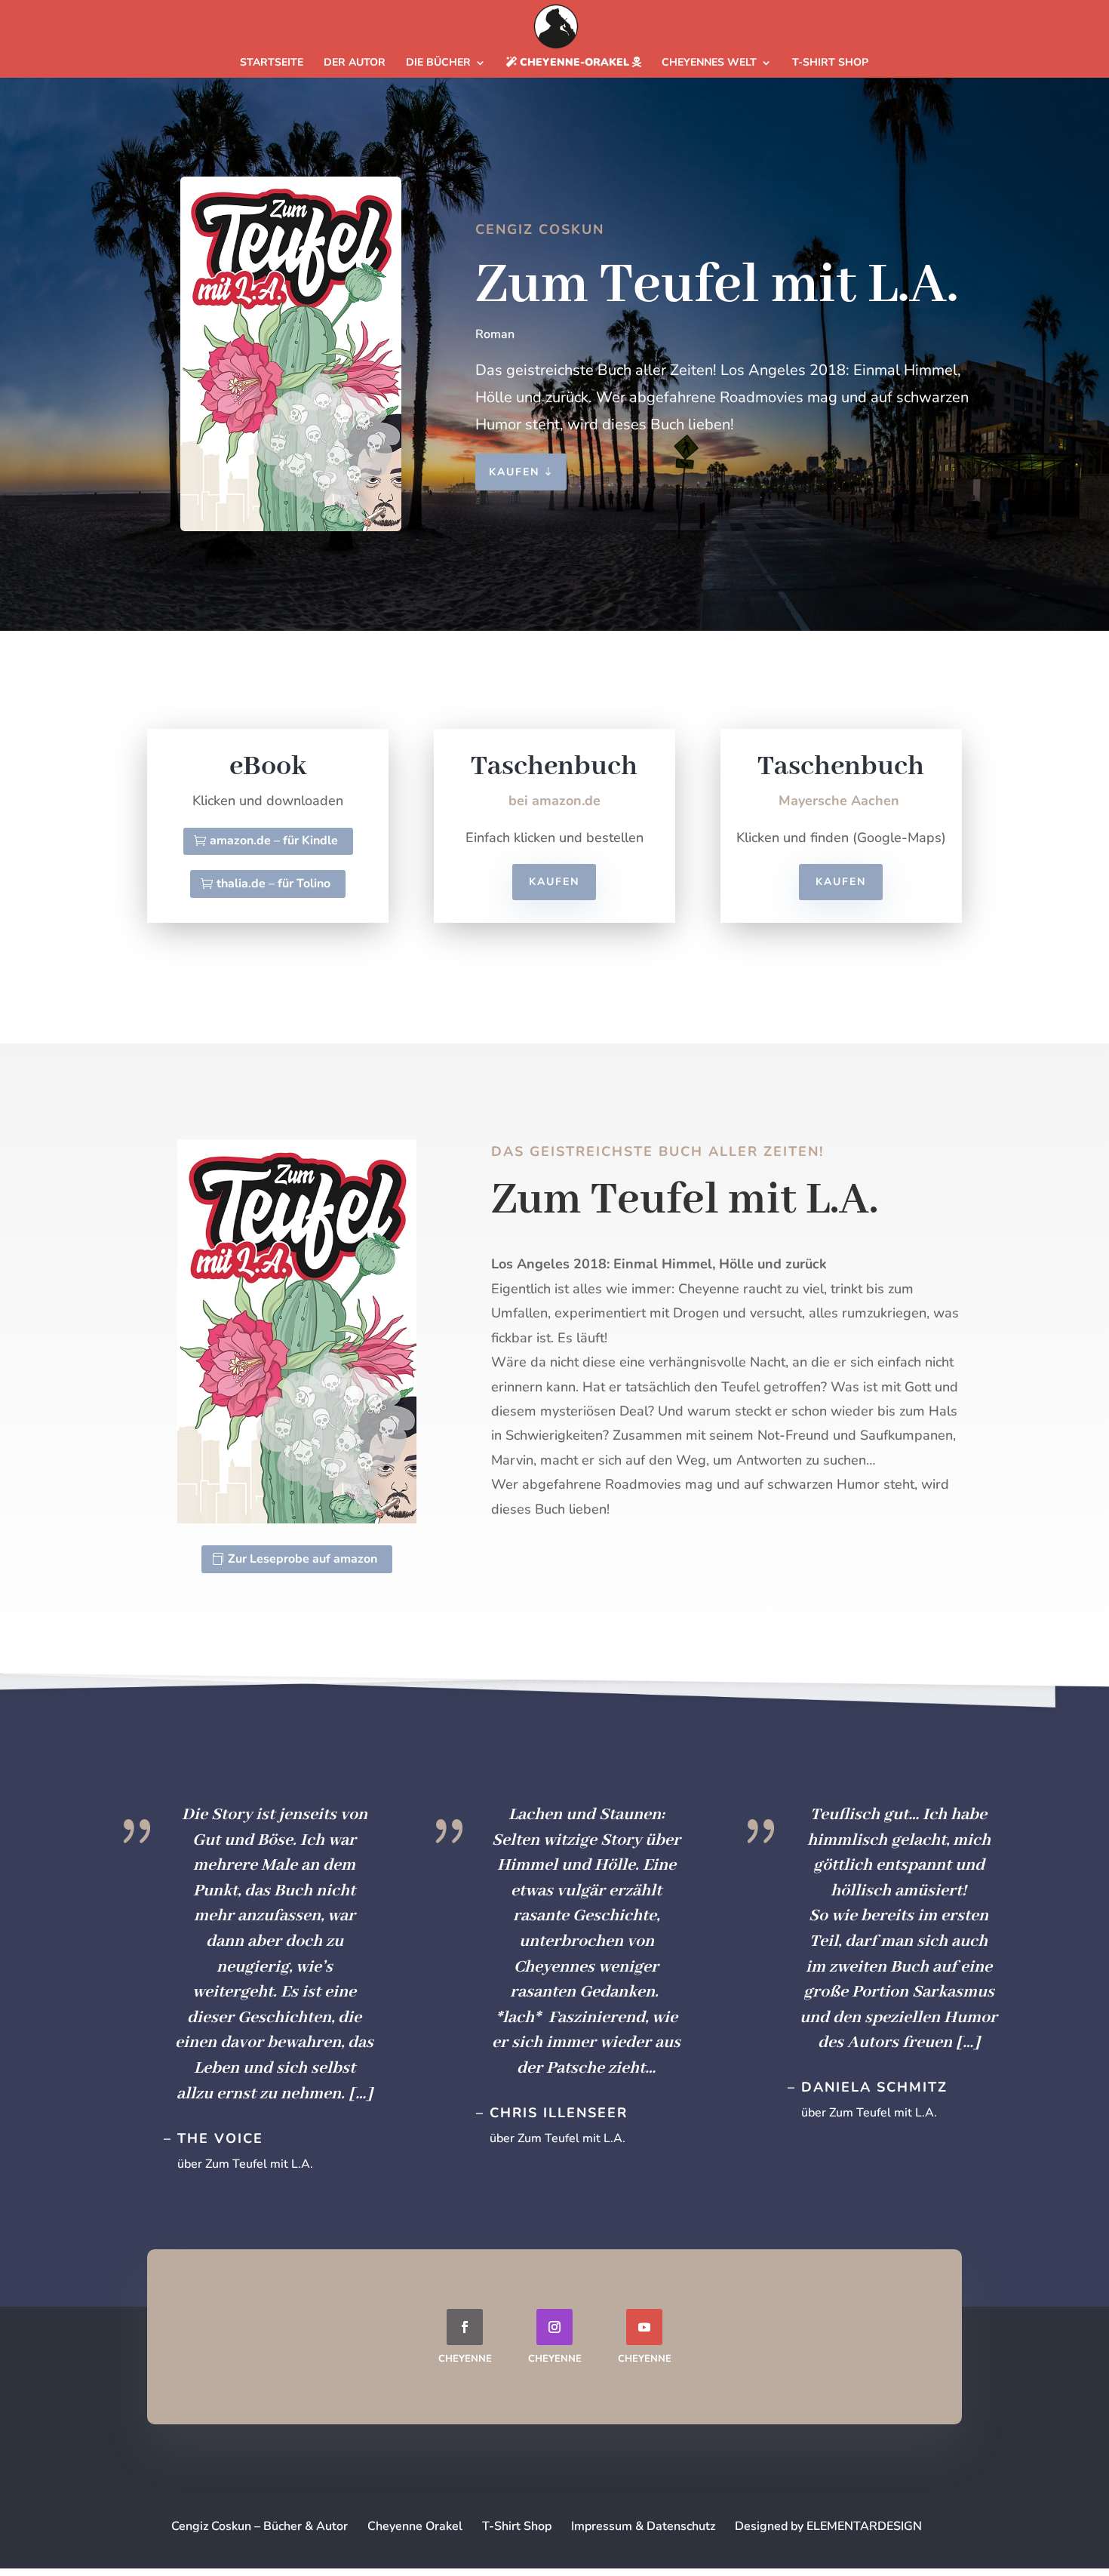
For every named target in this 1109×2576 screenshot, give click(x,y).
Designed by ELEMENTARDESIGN (828, 2526)
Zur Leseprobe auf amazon (303, 1559)
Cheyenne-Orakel (574, 63)
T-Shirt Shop (830, 63)
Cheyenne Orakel (415, 2526)
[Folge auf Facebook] (465, 2327)
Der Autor (355, 63)
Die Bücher (438, 63)
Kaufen (514, 472)
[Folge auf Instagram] (554, 2327)
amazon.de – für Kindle (274, 841)
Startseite (272, 63)
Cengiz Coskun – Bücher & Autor (260, 2526)
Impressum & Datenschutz (643, 2526)
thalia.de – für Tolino (273, 884)
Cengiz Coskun (540, 229)
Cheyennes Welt (709, 63)
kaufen (554, 882)
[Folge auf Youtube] (644, 2327)
